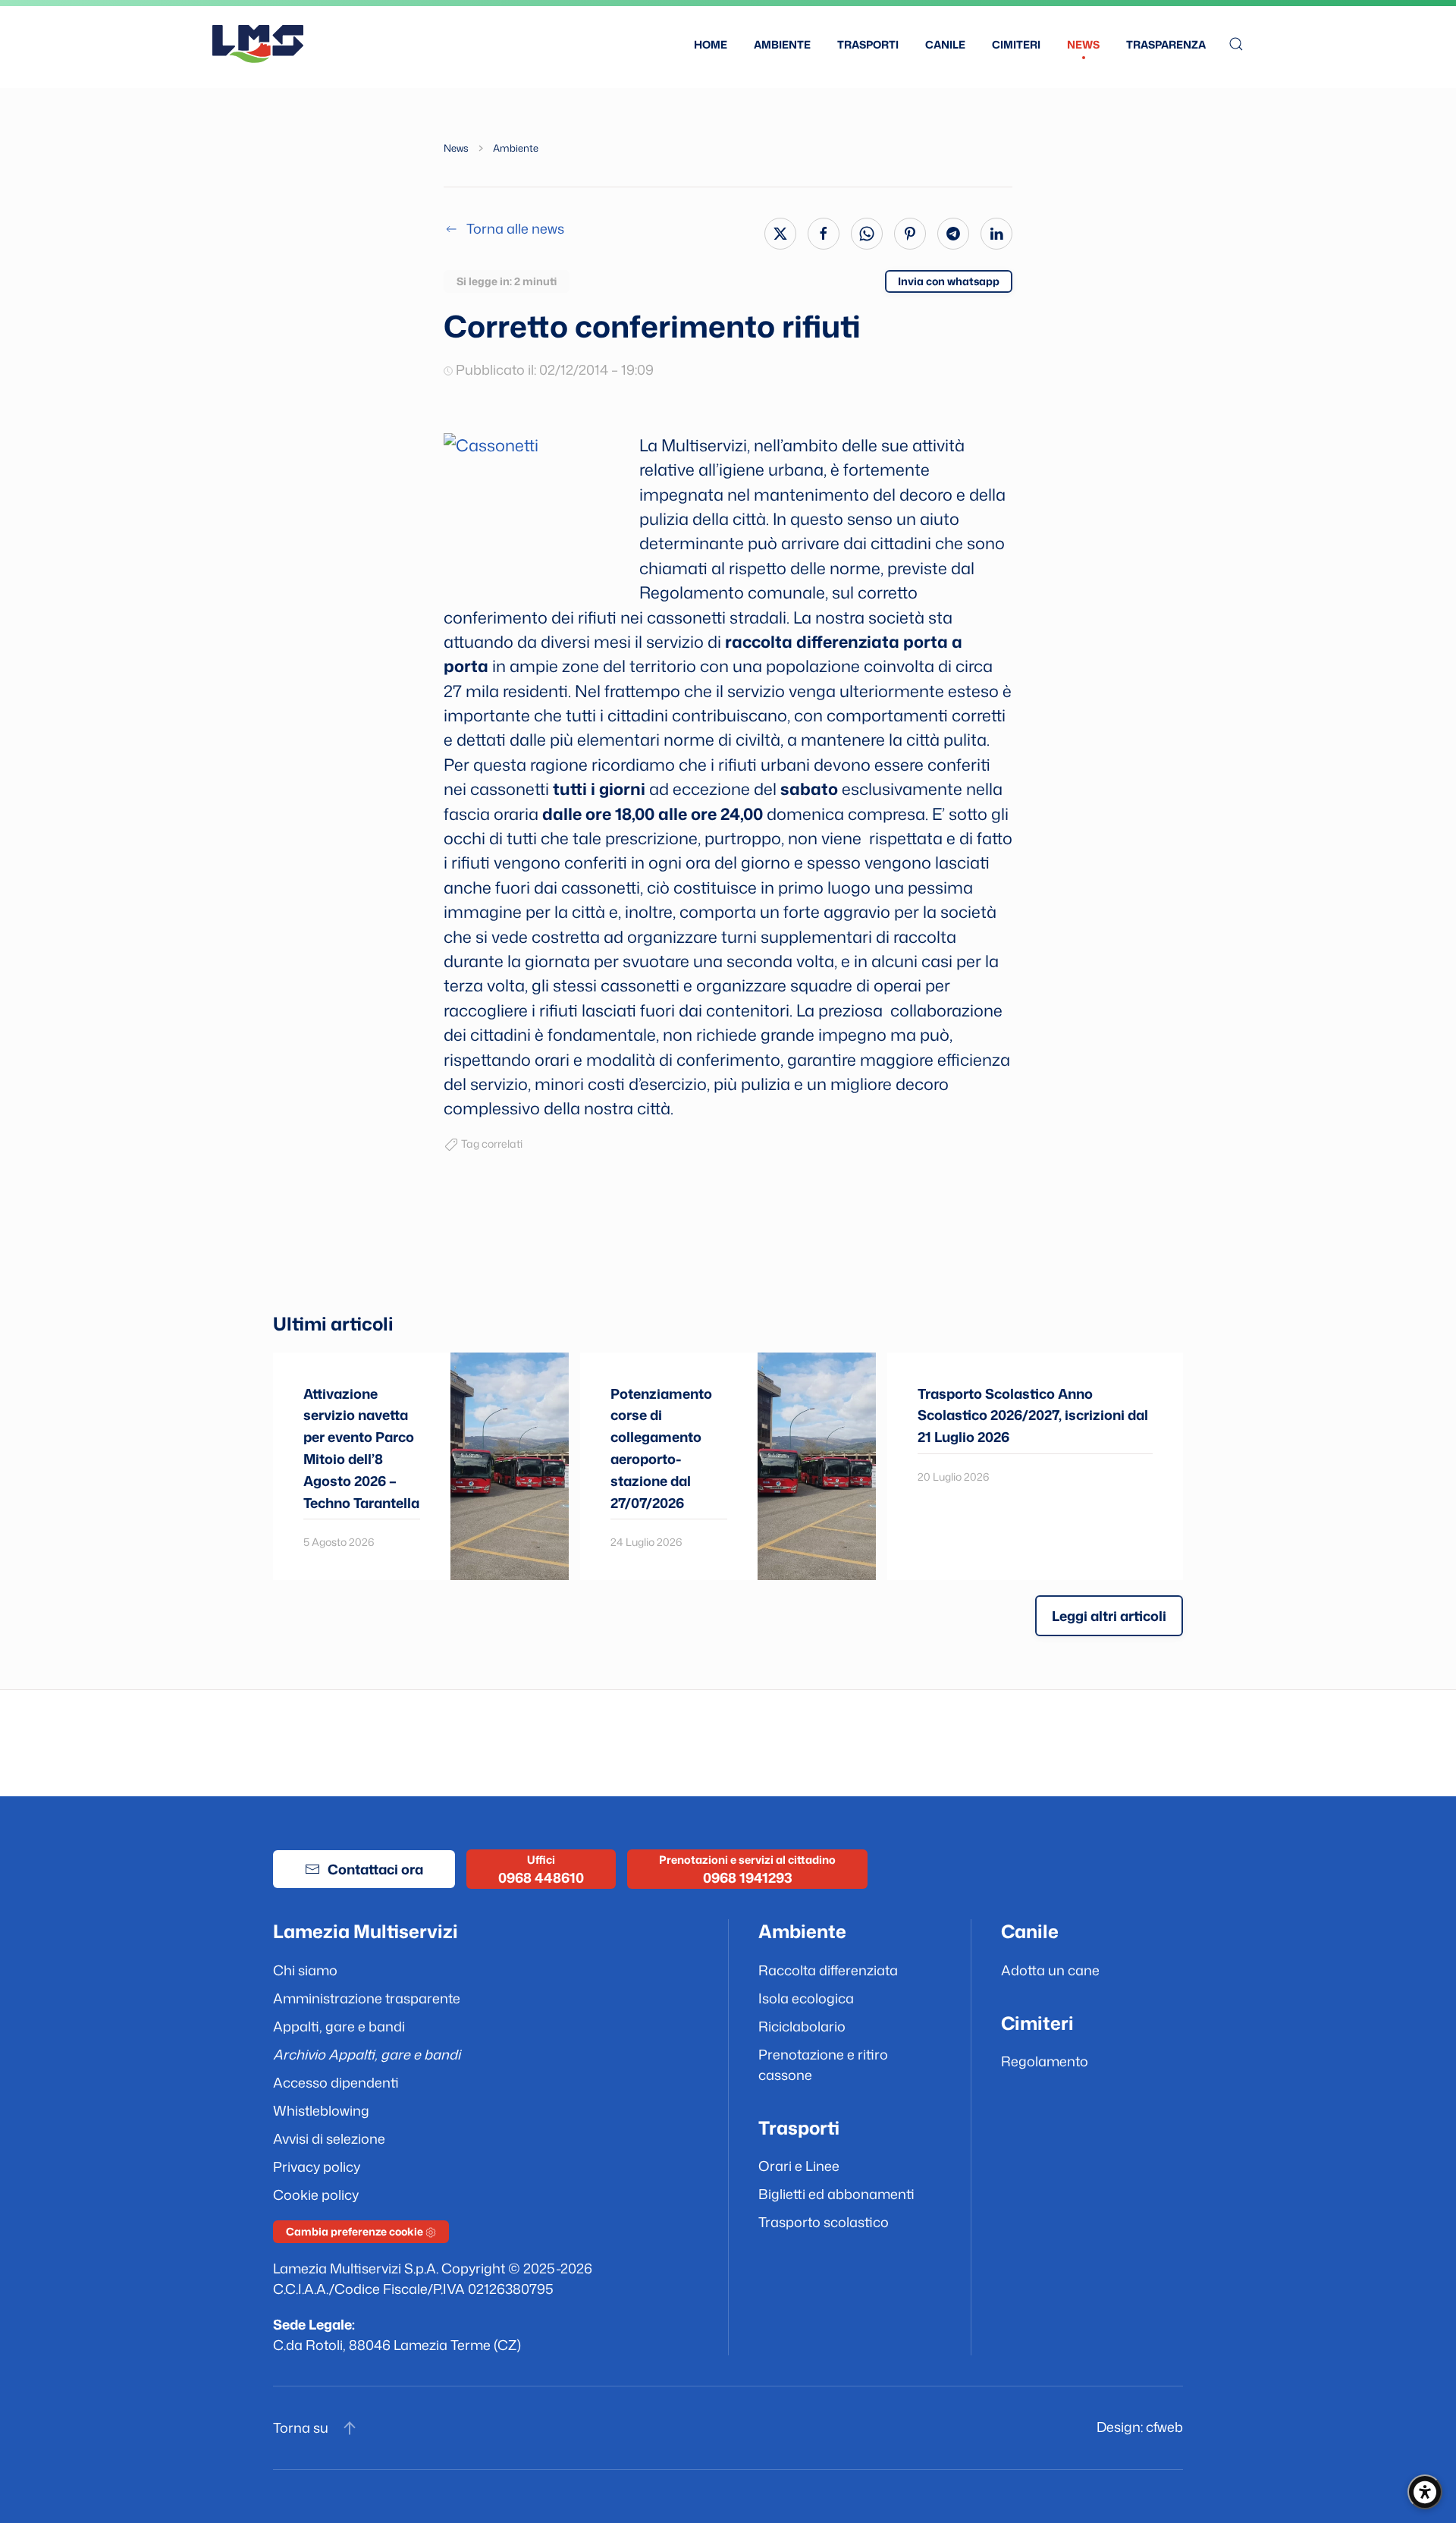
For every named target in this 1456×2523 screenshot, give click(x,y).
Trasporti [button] (868, 44)
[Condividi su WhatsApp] (867, 234)
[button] (1236, 44)
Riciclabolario (802, 2026)
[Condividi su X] (780, 234)
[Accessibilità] (1425, 2492)
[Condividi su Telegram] (953, 234)
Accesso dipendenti (336, 2082)
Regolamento (1045, 2061)
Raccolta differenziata (828, 1970)
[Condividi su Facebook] (824, 234)
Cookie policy (316, 2195)
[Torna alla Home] (258, 44)
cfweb (1164, 2427)
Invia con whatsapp (949, 281)
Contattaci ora (375, 1869)
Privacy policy (317, 2166)
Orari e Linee (799, 2166)
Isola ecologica (806, 1998)
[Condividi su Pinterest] (910, 234)
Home (711, 44)
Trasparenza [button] (1166, 44)
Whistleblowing (321, 2110)
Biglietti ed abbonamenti (836, 2194)
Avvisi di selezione (329, 2138)
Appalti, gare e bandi (339, 2026)
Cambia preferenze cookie (356, 2231)
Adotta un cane (1050, 1970)
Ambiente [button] (782, 44)
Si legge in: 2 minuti (507, 281)
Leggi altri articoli (1109, 1616)
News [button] (1083, 44)
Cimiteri (1016, 44)
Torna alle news (515, 228)
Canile (945, 44)
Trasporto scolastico (824, 2222)
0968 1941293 (748, 1877)
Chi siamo (305, 1970)
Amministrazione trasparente (367, 1998)
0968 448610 (541, 1877)
